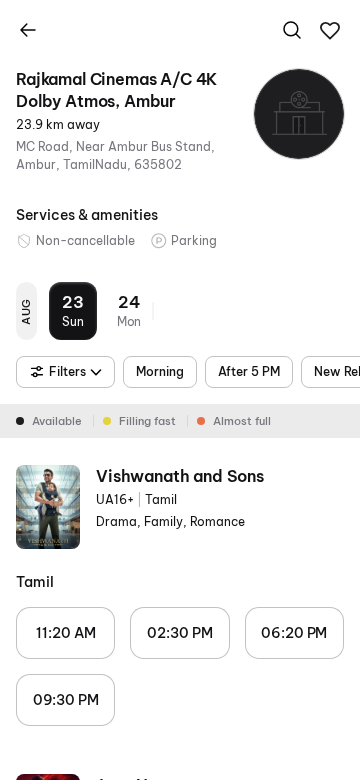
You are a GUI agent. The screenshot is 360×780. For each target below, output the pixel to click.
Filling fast (147, 421)
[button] (330, 31)
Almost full (242, 421)
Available (57, 421)
